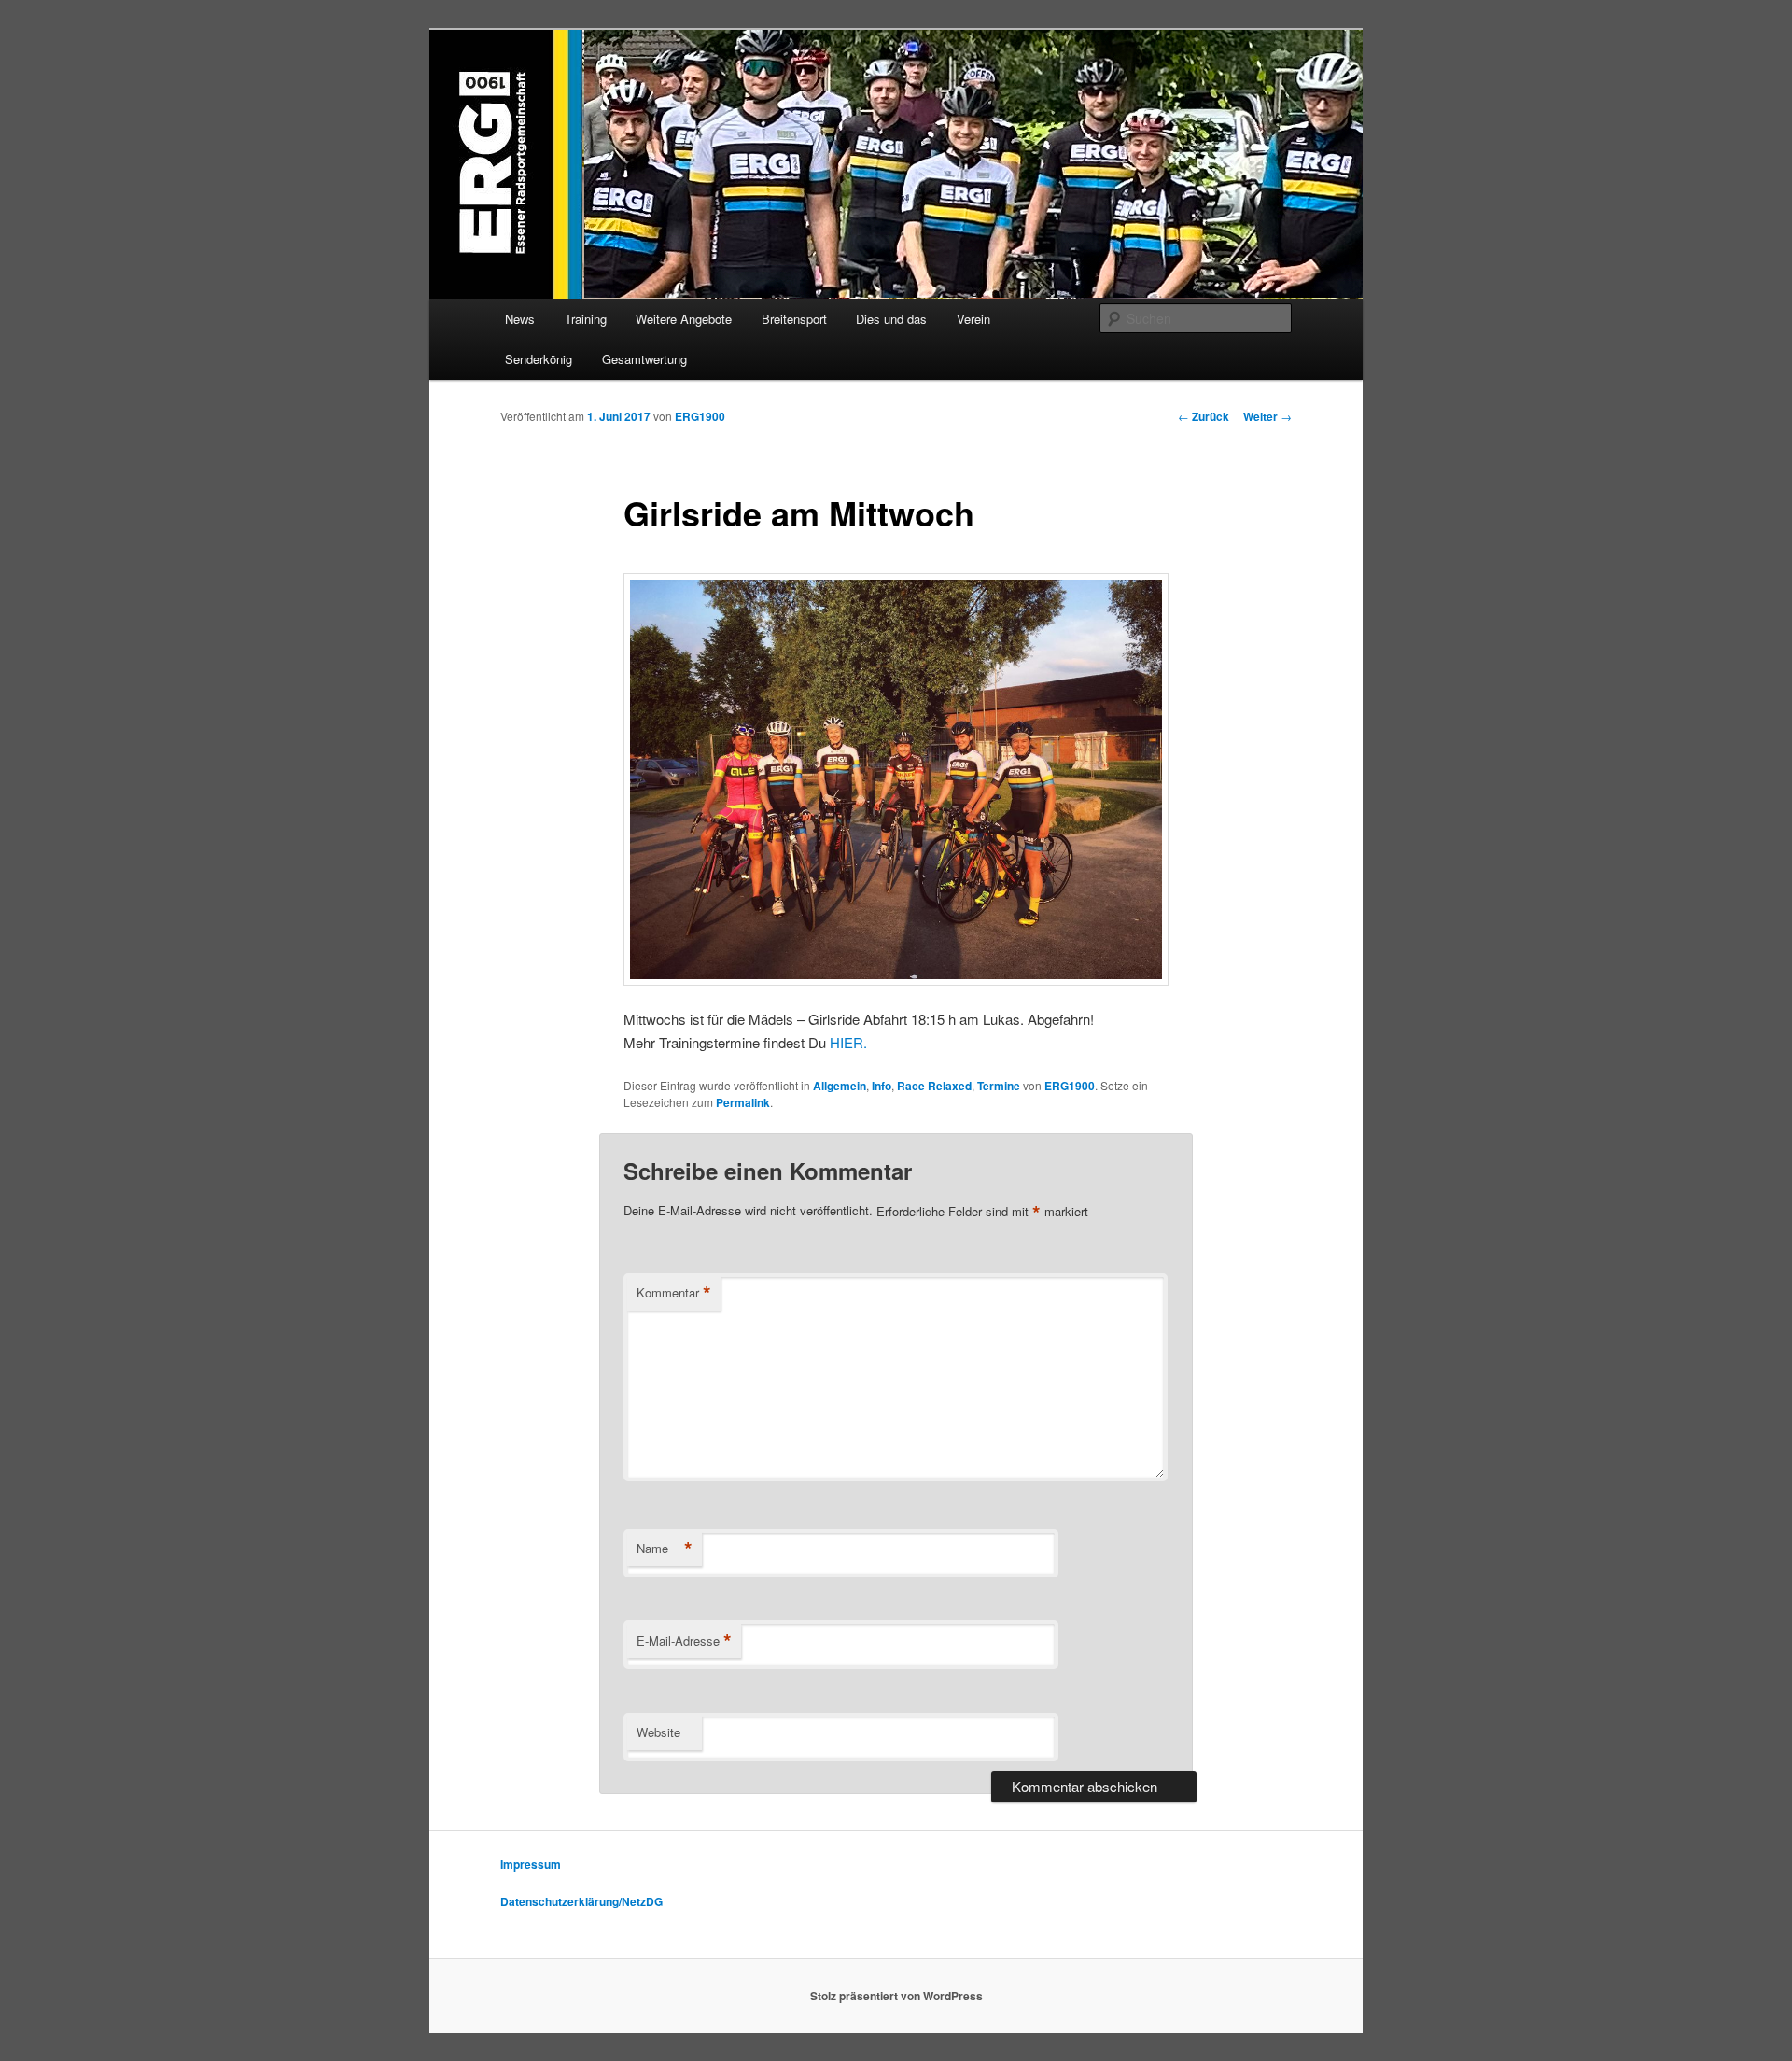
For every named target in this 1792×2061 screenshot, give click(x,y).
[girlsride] (896, 779)
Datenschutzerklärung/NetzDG (581, 1901)
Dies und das (891, 319)
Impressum (531, 1864)
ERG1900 (700, 416)
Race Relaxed (934, 1086)
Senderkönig (539, 359)
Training (586, 319)
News (520, 319)
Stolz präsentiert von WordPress (896, 1996)
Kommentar (674, 1293)
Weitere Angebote (684, 319)
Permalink (743, 1102)
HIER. (848, 1042)
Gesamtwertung (644, 359)
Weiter (1267, 416)
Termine (999, 1086)
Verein (973, 319)
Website (658, 1732)
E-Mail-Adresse (684, 1641)
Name (665, 1549)
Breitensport (794, 319)
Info (882, 1086)
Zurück (1204, 416)
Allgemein (840, 1086)
